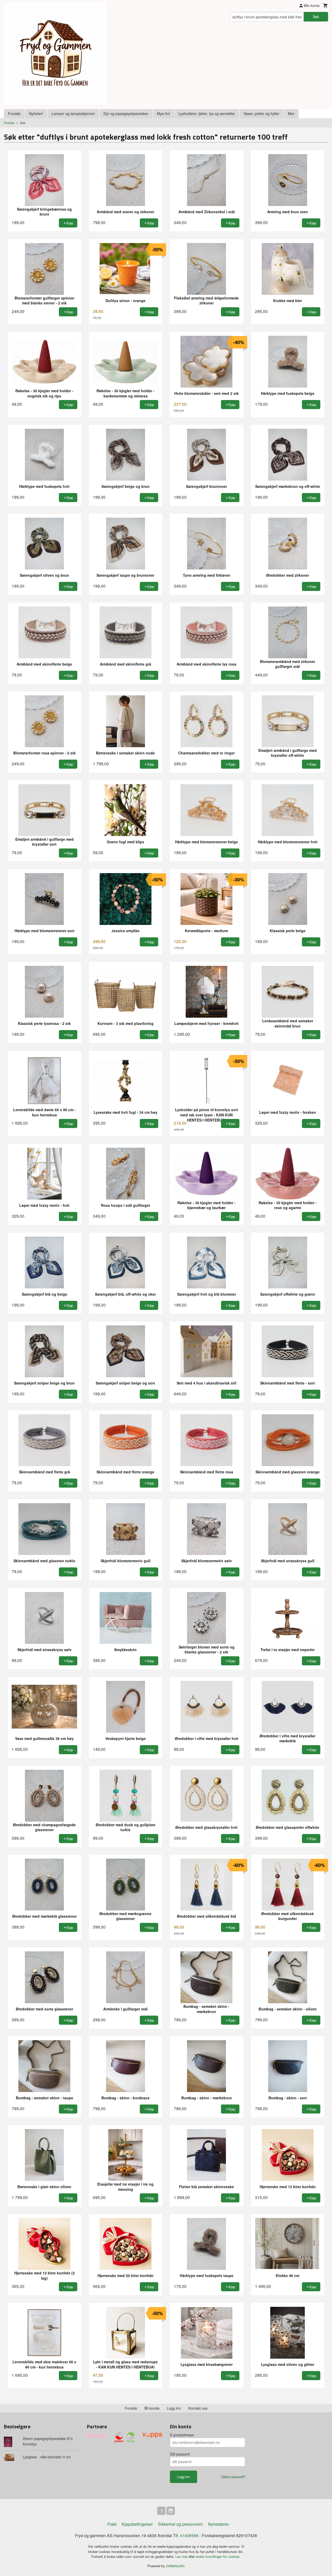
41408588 (189, 2535)
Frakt (112, 2524)
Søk (316, 17)
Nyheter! (36, 113)
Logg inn (174, 2408)
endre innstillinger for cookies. (218, 2556)
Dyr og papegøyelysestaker (126, 113)
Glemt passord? (233, 2477)
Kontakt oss (198, 2408)
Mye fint (163, 113)
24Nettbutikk (175, 2566)
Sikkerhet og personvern (180, 2524)
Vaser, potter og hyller (261, 113)
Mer (291, 113)
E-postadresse (182, 2435)
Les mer (182, 2556)
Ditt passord (180, 2454)
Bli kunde (152, 2408)
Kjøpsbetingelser (137, 2524)
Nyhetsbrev (219, 2524)
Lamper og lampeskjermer (73, 113)
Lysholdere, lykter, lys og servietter (207, 113)
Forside (14, 113)
